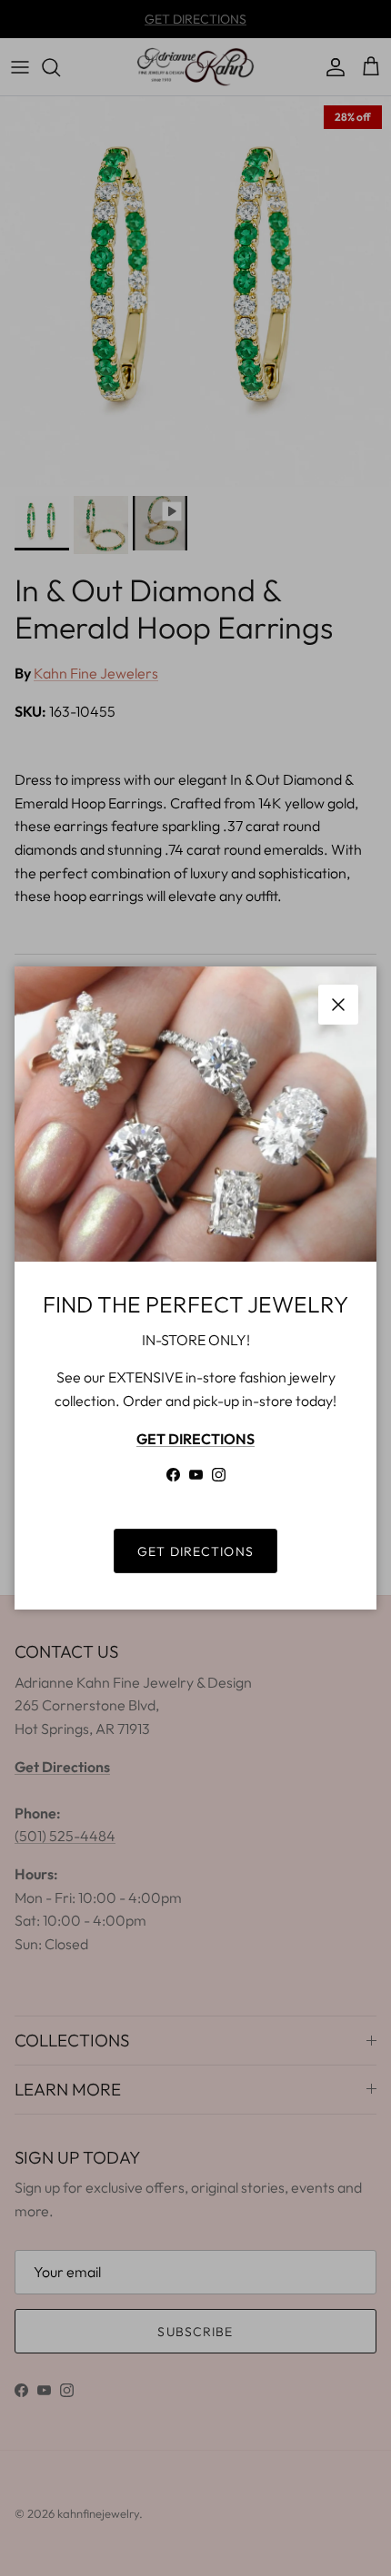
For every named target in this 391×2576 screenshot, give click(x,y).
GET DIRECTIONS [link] (195, 1551)
